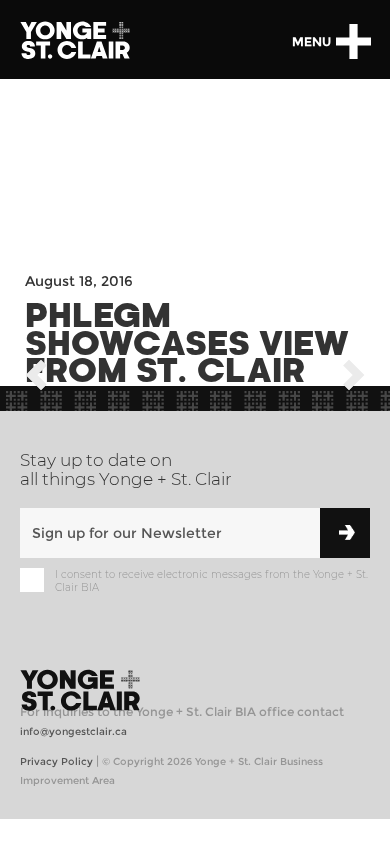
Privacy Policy (56, 761)
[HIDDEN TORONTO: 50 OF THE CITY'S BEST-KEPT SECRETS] (354, 378)
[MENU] (353, 41)
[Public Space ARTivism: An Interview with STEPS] (36, 378)
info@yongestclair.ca (73, 731)
